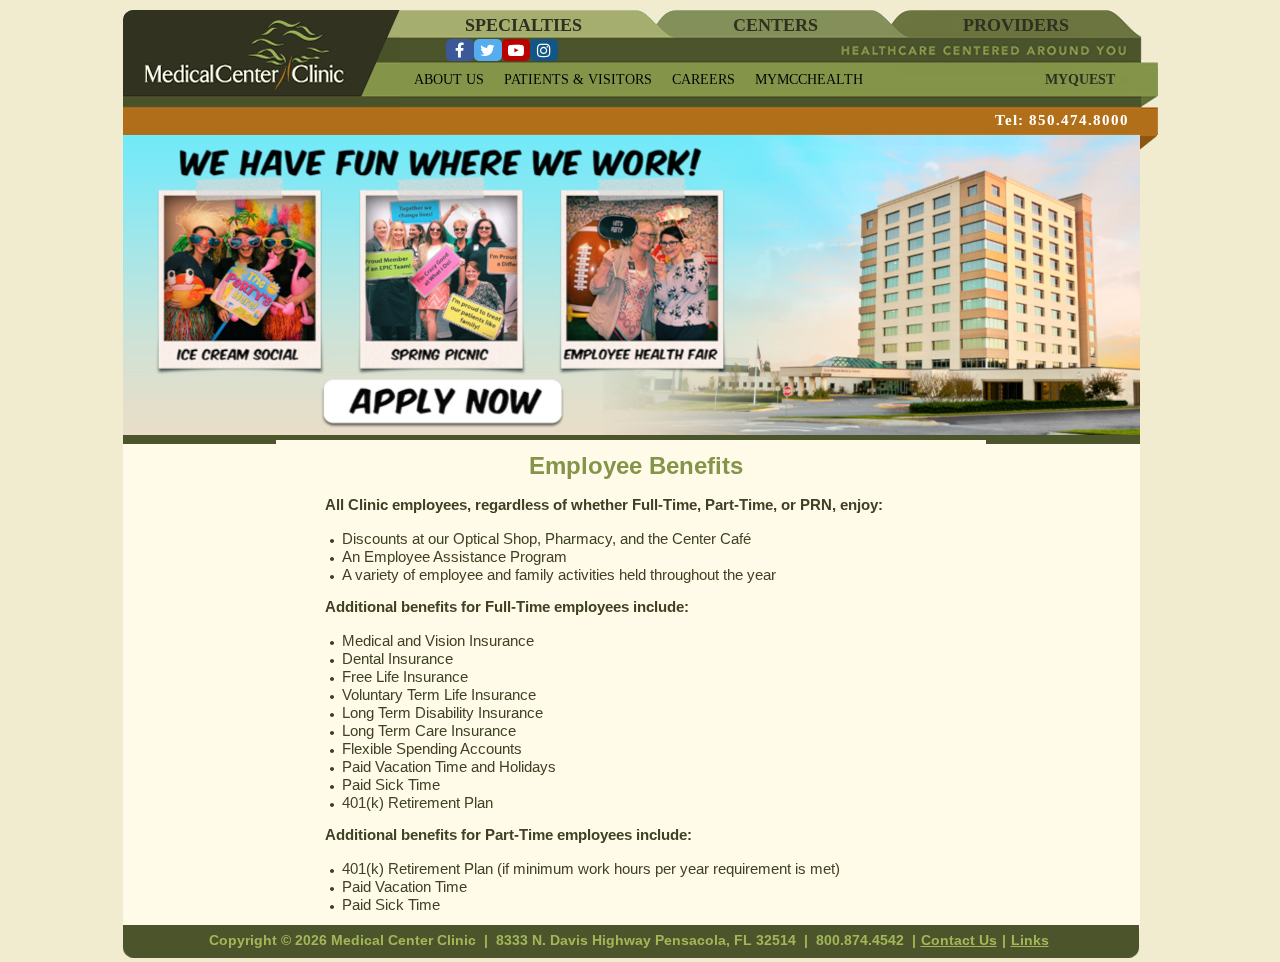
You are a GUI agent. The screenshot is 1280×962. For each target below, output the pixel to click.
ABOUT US (449, 79)
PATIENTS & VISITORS (578, 79)
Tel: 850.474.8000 (1062, 120)
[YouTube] (516, 50)
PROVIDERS (1016, 25)
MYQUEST (1080, 79)
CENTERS (775, 25)
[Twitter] (488, 50)
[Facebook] (460, 50)
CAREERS (703, 79)
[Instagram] (544, 50)
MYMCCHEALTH (809, 79)
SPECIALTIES (523, 25)
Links (1030, 940)
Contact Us (959, 940)
